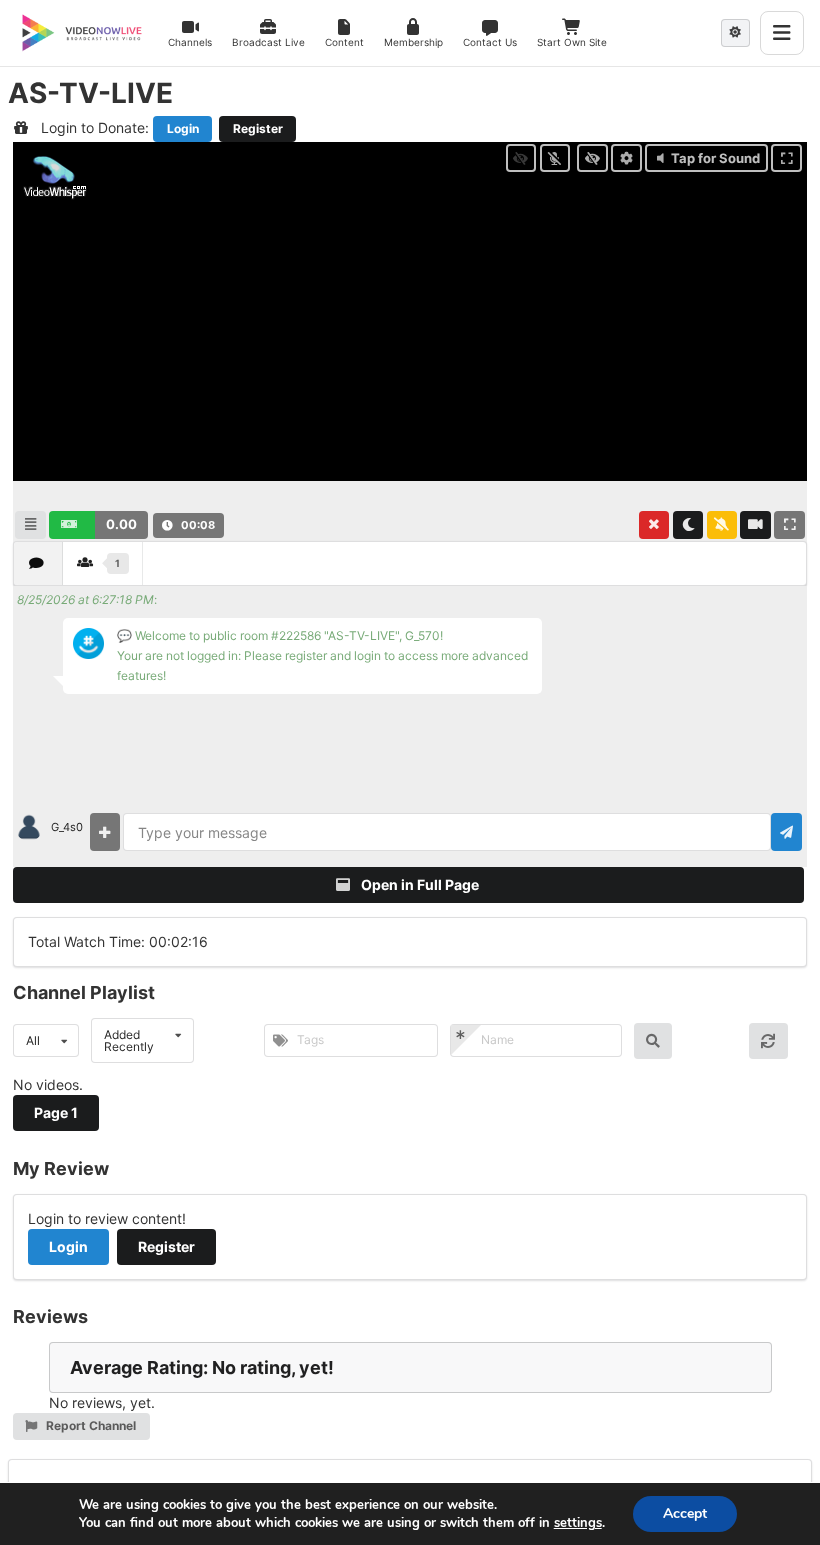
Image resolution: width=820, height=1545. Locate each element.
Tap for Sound (715, 158)
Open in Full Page (418, 884)
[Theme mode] (735, 33)
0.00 (121, 524)
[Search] (653, 1041)
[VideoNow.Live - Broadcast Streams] (82, 33)
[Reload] (768, 1041)
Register (258, 128)
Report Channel (89, 1425)
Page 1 (56, 1112)
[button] (268, 33)
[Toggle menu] (782, 33)
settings (578, 1523)
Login (183, 128)
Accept (685, 1513)
